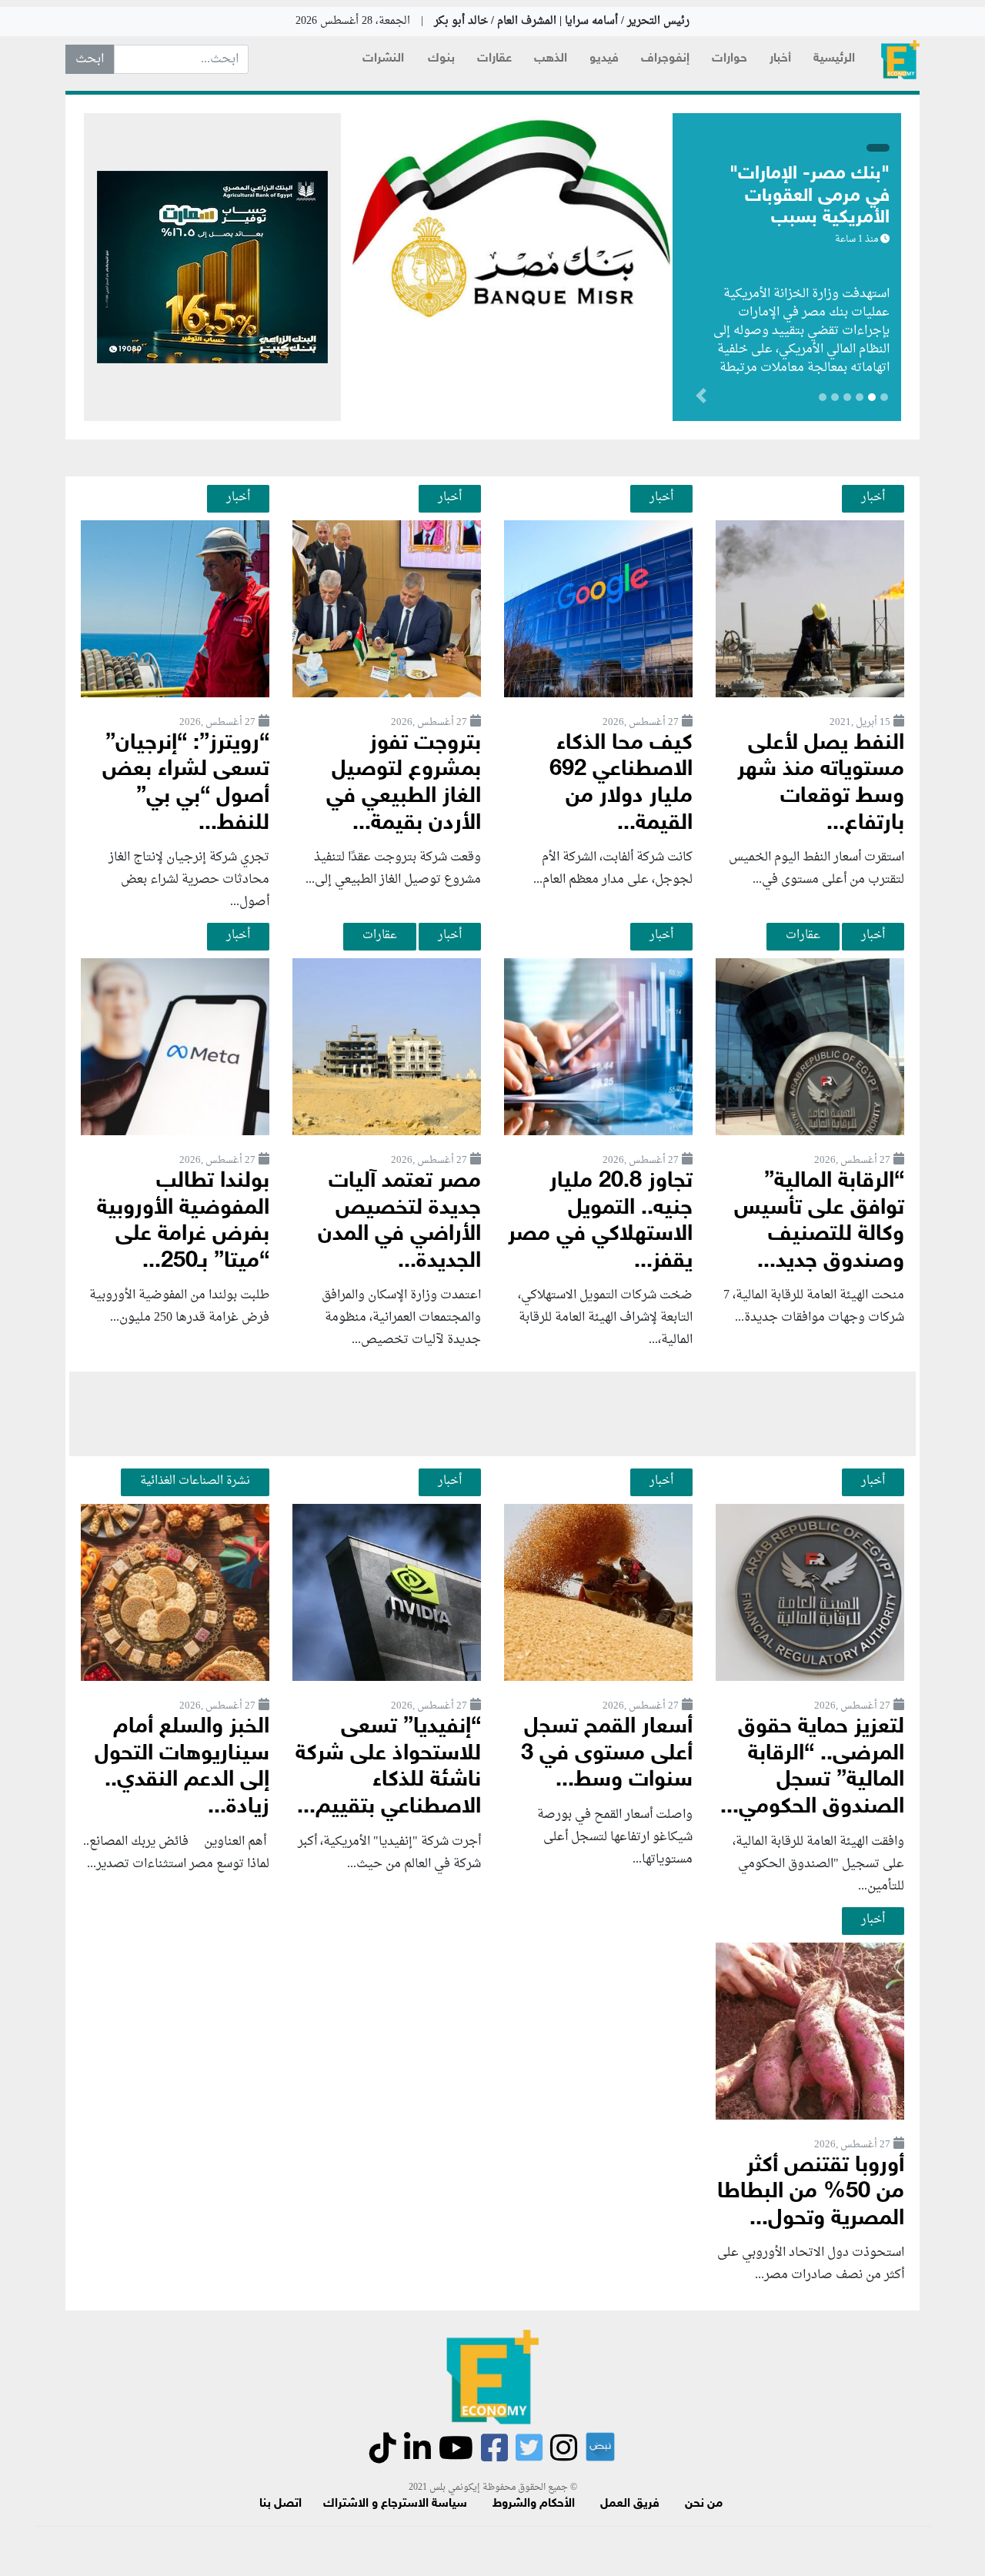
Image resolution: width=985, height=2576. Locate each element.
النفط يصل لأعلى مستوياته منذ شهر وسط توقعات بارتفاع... (821, 784)
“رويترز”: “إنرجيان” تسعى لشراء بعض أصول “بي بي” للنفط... (186, 784)
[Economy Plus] (900, 60)
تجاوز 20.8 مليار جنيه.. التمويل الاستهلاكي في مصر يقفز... (600, 1222)
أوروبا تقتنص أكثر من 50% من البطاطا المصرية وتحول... (811, 2193)
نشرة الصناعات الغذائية (195, 1481)
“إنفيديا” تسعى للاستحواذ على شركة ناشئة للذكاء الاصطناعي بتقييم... (388, 1767)
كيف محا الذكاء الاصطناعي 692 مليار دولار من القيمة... (621, 784)
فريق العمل (630, 2504)
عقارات (494, 59)
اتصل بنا (280, 2504)
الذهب (551, 59)
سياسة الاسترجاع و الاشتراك (395, 2504)
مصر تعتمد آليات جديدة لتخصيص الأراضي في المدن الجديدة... (399, 1222)
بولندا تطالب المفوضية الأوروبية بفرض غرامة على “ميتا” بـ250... (183, 1222)
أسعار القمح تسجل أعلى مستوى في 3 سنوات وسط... (607, 1754)
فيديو (604, 59)
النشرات (383, 59)
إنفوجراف (665, 59)
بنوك (441, 59)
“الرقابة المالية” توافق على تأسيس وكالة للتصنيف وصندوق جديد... (819, 1222)
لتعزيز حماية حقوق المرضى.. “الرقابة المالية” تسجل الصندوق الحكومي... (812, 1767)
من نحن (704, 2504)
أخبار (780, 59)
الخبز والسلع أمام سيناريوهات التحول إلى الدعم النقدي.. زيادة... (182, 1767)
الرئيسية (834, 59)
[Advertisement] (492, 1414)
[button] (619, 399)
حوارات (730, 59)
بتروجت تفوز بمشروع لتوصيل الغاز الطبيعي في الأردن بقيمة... (404, 784)
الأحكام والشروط (534, 2504)
